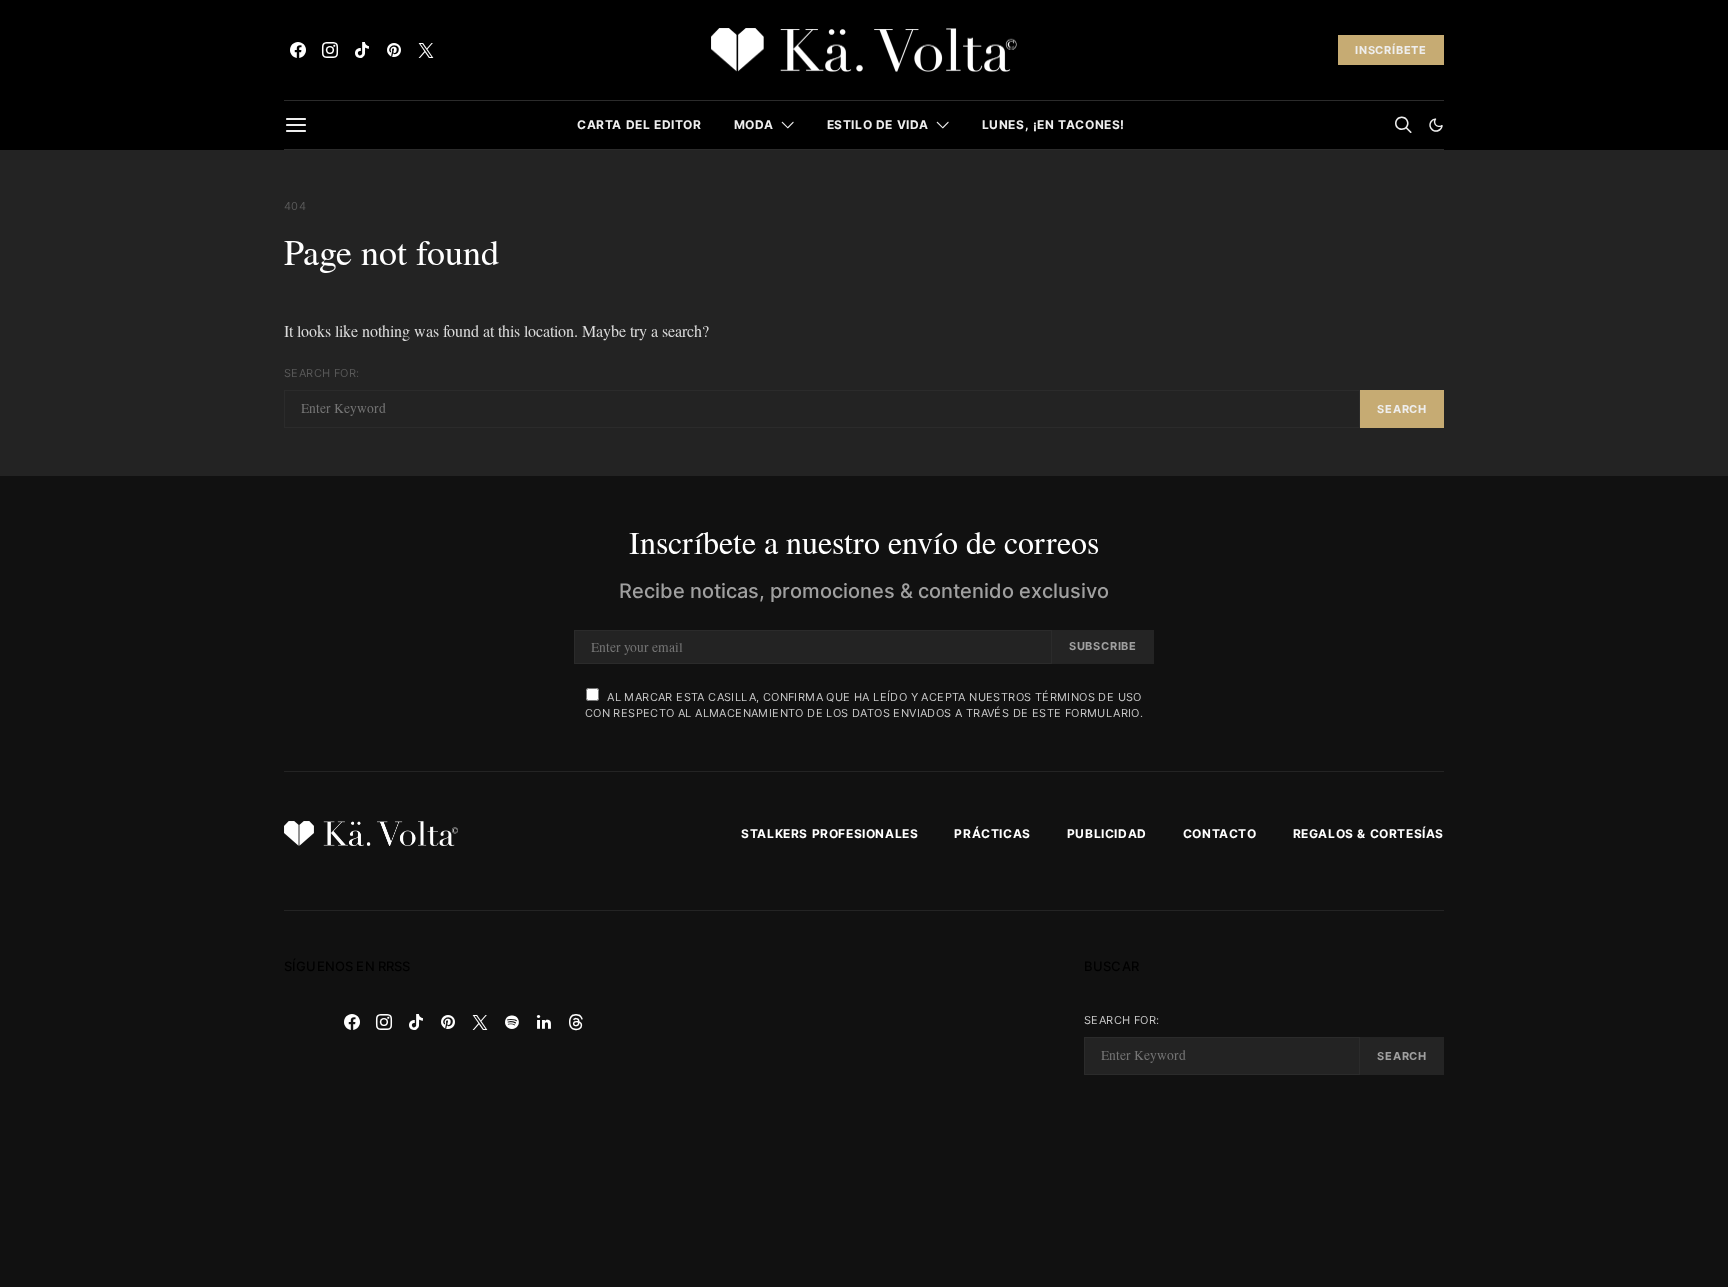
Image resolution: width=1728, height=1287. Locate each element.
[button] (1436, 125)
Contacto (1220, 833)
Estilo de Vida (878, 124)
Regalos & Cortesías (1368, 833)
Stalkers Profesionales (829, 833)
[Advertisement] (864, 1099)
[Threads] (576, 1022)
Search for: (321, 373)
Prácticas (992, 833)
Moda (754, 124)
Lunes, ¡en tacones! (1053, 124)
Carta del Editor (639, 124)
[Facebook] (298, 50)
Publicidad (1107, 833)
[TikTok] (362, 50)
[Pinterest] (394, 50)
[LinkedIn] (544, 1022)
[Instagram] (330, 50)
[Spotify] (512, 1022)
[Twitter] (426, 50)
